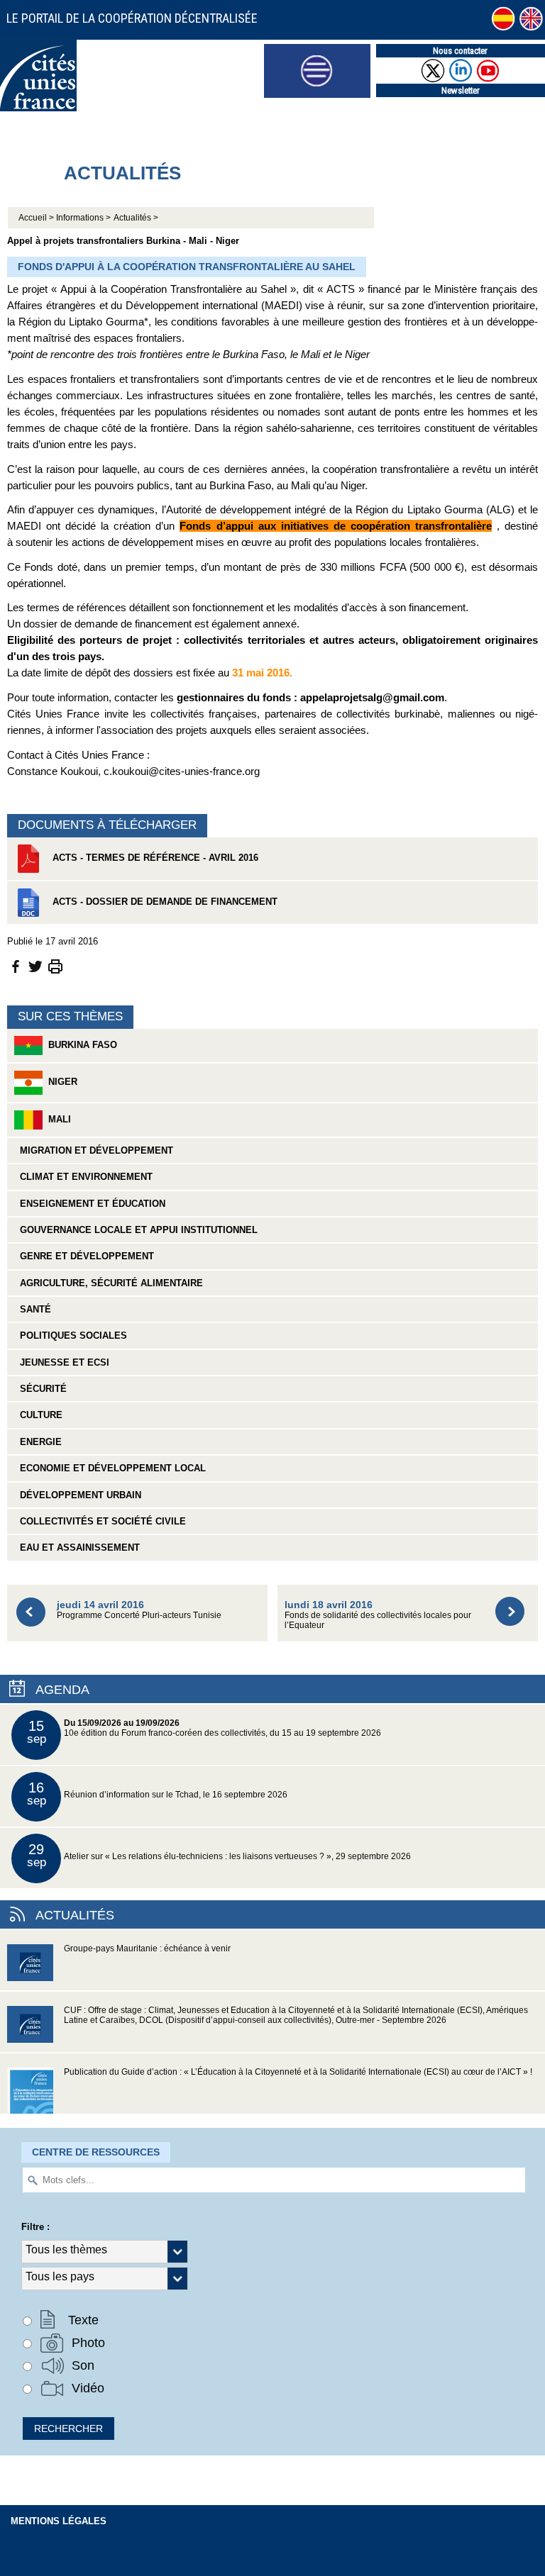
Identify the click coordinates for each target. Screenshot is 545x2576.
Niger (60, 1082)
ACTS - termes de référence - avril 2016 (154, 858)
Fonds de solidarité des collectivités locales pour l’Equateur (378, 1614)
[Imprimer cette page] (55, 965)
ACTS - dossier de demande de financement (164, 902)
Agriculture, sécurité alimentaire (109, 1283)
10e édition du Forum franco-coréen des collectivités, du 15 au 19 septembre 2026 (204, 1732)
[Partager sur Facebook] (16, 965)
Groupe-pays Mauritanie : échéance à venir (147, 1948)
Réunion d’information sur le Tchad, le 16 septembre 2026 (158, 1794)
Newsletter (461, 90)
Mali (57, 1119)
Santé (33, 1309)
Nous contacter (460, 51)
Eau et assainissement (77, 1548)
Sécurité (40, 1389)
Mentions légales (59, 2521)
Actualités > (136, 218)
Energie (38, 1442)
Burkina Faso (80, 1045)
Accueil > (37, 218)
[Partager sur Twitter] (35, 965)
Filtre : (35, 2227)
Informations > (83, 218)
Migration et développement (94, 1150)
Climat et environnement (83, 1177)
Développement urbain (78, 1495)
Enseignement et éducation (90, 1204)
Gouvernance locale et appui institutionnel (136, 1230)
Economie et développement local (110, 1468)
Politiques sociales (71, 1336)
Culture (38, 1415)
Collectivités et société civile (100, 1521)
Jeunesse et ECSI (62, 1362)
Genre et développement (84, 1256)
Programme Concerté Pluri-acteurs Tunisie (139, 1609)
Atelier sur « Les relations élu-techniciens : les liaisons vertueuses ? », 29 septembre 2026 (219, 1855)
